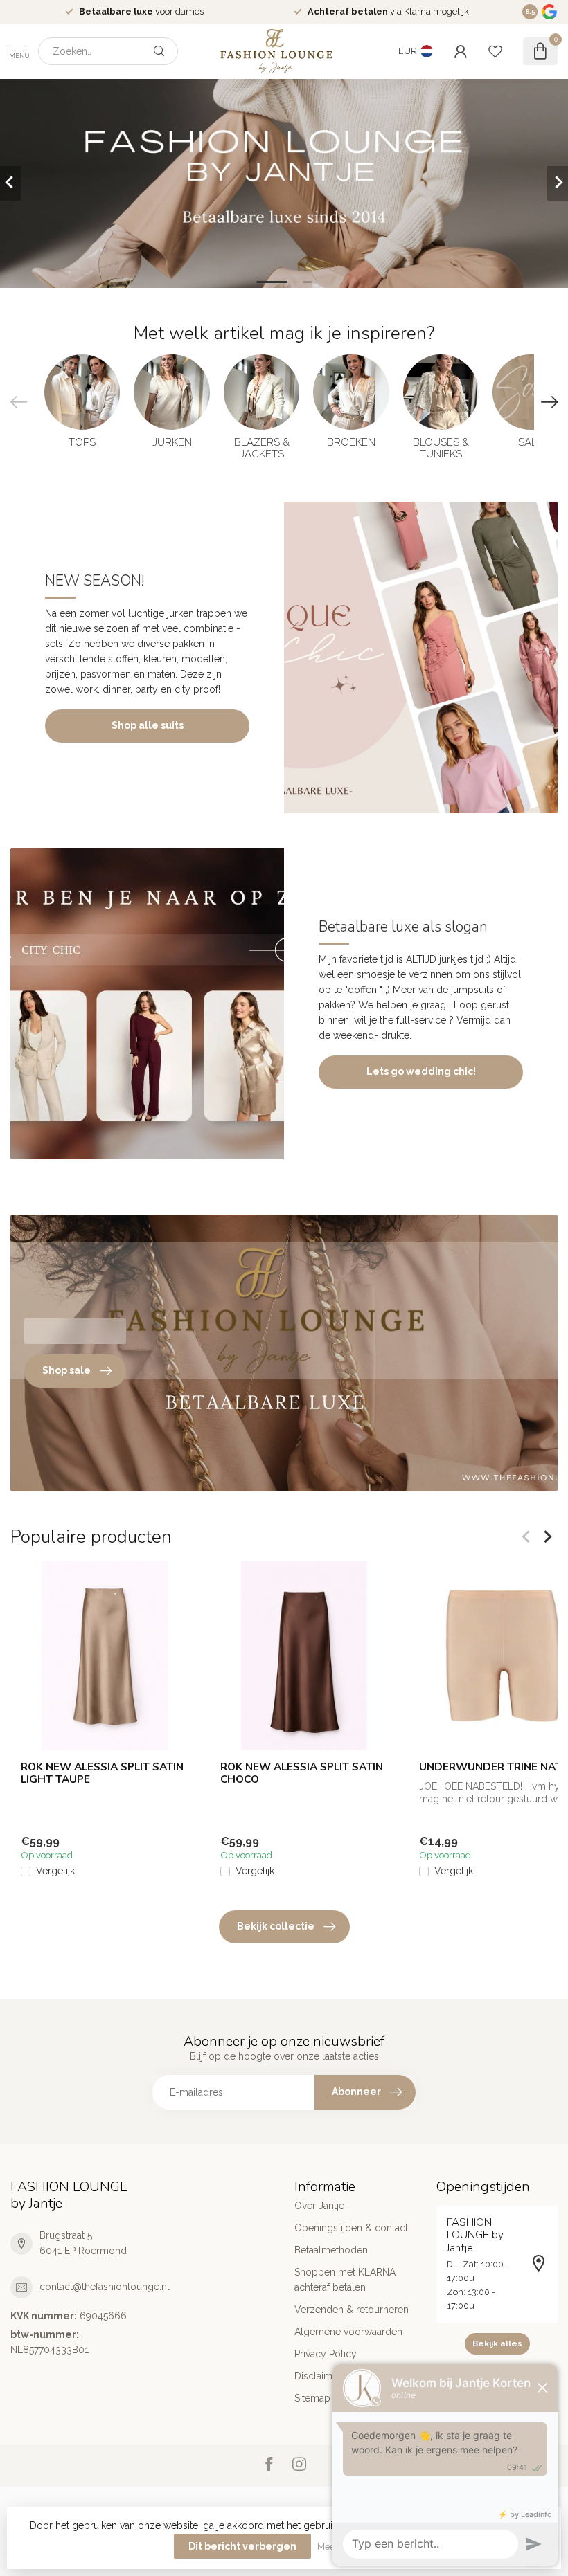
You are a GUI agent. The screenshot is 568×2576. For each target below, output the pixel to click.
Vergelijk (55, 1871)
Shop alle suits (148, 725)
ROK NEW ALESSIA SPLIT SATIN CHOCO (302, 1773)
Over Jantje (319, 2206)
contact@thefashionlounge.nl (105, 2287)
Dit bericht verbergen (242, 2546)
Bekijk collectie (276, 1926)
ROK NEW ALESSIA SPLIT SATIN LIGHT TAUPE (102, 1773)
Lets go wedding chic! (421, 1071)
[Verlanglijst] (495, 51)
